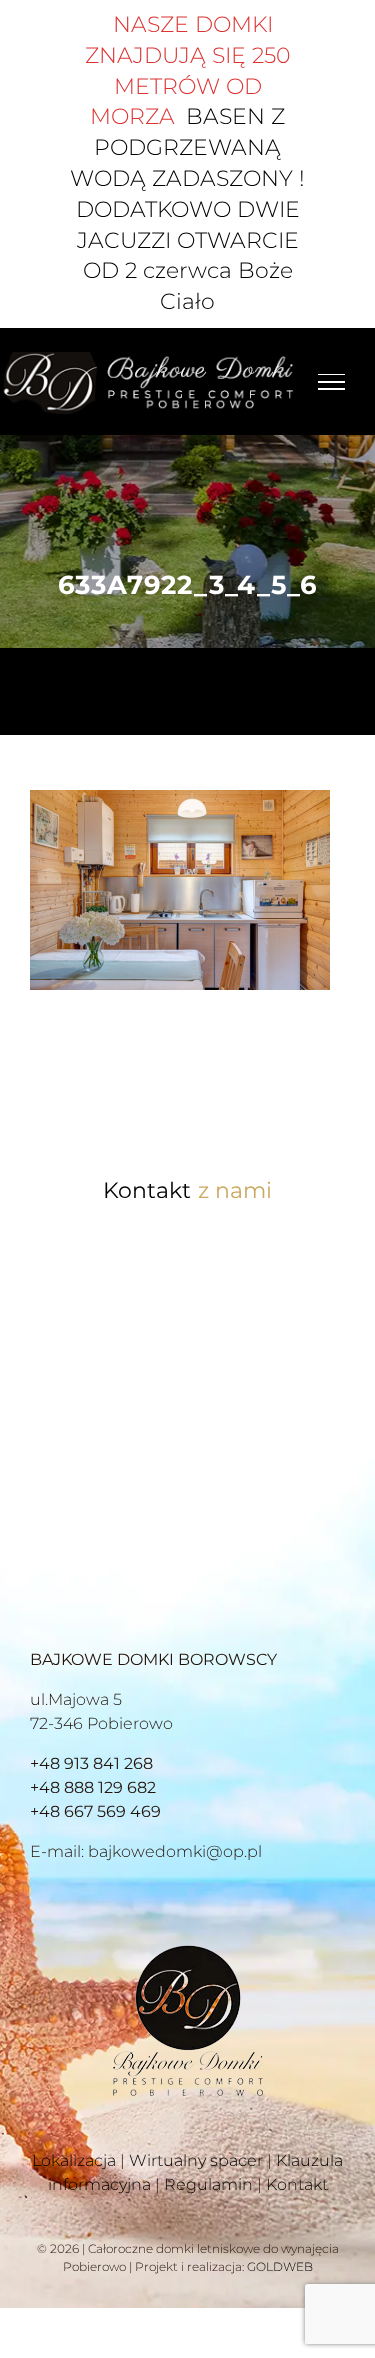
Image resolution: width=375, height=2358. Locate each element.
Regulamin (208, 2184)
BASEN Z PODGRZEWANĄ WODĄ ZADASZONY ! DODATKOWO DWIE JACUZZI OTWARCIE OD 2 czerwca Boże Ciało (187, 209)
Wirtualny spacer (196, 2160)
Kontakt (297, 2184)
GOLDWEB (280, 2266)
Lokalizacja (74, 2160)
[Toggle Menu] (331, 382)
